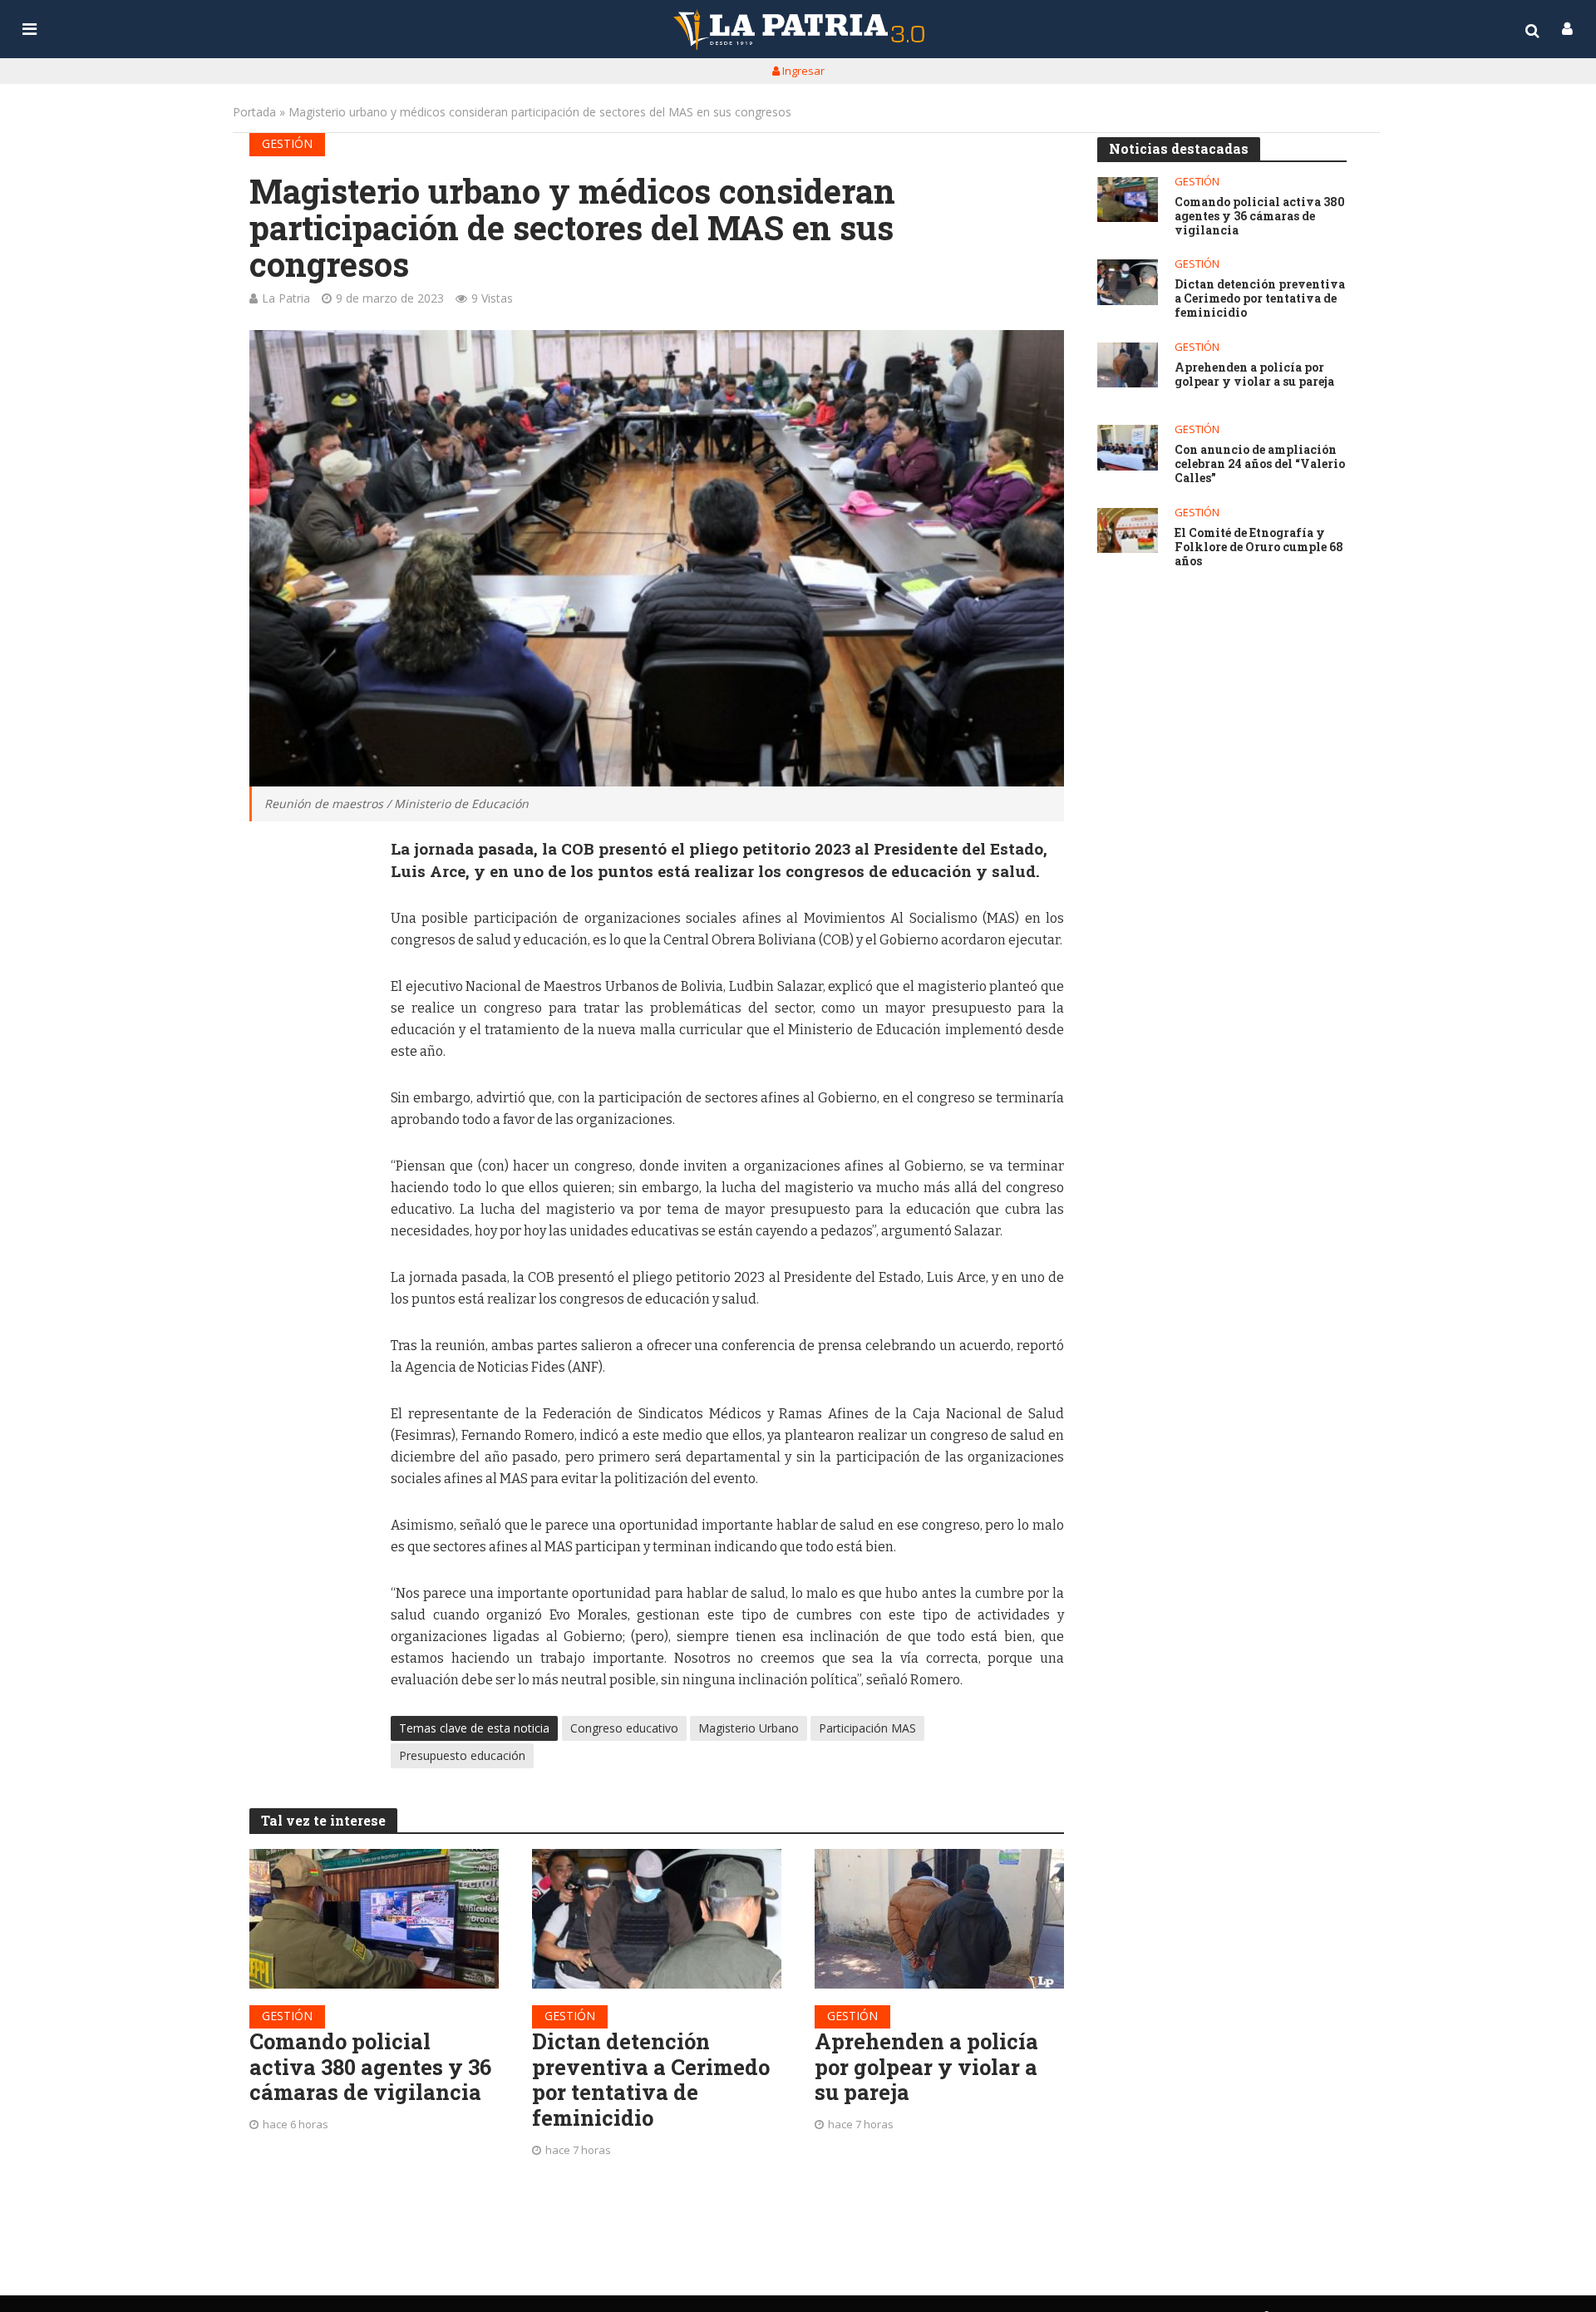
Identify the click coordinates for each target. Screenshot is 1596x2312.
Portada (254, 112)
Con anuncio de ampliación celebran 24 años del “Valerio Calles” (1260, 464)
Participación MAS (867, 1728)
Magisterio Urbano (749, 1728)
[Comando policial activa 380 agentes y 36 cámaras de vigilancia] (374, 1919)
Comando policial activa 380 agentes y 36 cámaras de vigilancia (370, 2067)
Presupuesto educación (462, 1755)
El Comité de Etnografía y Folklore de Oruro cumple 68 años (1259, 547)
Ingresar (802, 71)
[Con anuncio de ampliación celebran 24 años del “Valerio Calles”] (1128, 448)
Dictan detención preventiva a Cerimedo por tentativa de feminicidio (651, 2080)
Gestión (287, 143)
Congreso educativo (624, 1728)
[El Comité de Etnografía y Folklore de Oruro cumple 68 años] (1128, 531)
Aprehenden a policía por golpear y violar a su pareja (926, 2067)
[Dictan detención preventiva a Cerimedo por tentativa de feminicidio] (657, 1919)
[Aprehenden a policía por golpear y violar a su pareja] (939, 1919)
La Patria (286, 298)
